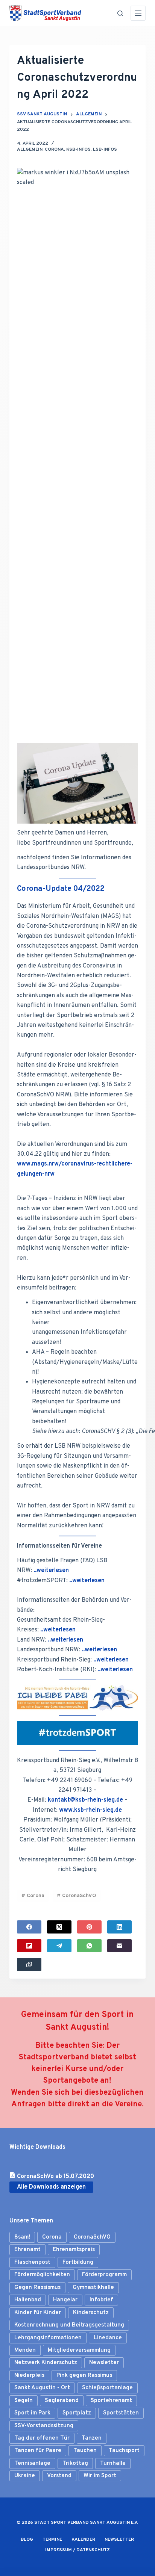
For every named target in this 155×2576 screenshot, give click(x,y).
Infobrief (101, 2300)
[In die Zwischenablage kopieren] (29, 1965)
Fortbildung (78, 2262)
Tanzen (92, 2438)
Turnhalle (113, 2463)
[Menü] (138, 13)
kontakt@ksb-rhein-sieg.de (85, 1800)
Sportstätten (121, 2413)
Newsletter (104, 2363)
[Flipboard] (29, 1946)
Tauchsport (124, 2451)
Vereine (128, 2104)
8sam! (22, 2237)
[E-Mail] (119, 1946)
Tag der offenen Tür (42, 2438)
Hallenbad (28, 2300)
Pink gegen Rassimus (84, 2376)
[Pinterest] (89, 1927)
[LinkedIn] (119, 1927)
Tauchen (85, 2451)
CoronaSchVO (77, 1896)
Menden (25, 2350)
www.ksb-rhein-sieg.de (90, 1810)
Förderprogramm (104, 2275)
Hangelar (65, 2300)
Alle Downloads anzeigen (51, 2187)
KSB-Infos (78, 150)
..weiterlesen (51, 1571)
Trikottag (75, 2463)
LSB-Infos (105, 150)
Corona (54, 150)
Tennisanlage (32, 2463)
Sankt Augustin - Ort (42, 2388)
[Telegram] (59, 1946)
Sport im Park (32, 2413)
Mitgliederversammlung (79, 2350)
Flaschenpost (32, 2262)
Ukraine (25, 2476)
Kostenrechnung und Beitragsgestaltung (69, 2325)
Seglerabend (62, 2401)
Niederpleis (29, 2376)
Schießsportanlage (107, 2388)
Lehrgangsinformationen (48, 2338)
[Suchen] (120, 13)
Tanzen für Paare (38, 2451)
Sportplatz (77, 2413)
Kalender (83, 2540)
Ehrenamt (27, 2250)
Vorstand (59, 2476)
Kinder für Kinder (38, 2313)
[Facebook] (29, 1927)
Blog (27, 2540)
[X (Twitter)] (59, 1927)
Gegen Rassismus (37, 2288)
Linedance (108, 2338)
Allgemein (30, 150)
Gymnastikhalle (93, 2288)
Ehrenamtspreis (74, 2250)
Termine (52, 2540)
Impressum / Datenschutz (77, 2550)
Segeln (24, 2401)
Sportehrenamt (111, 2401)
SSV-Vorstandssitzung (44, 2426)
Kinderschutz (91, 2313)
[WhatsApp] (89, 1946)
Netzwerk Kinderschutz (46, 2363)
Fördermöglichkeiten (42, 2275)
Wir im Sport (100, 2476)
